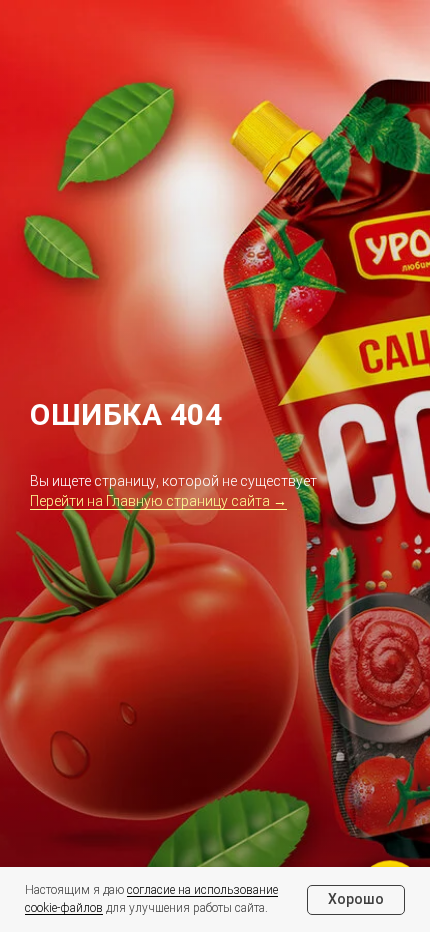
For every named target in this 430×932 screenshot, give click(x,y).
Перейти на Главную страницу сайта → (158, 501)
